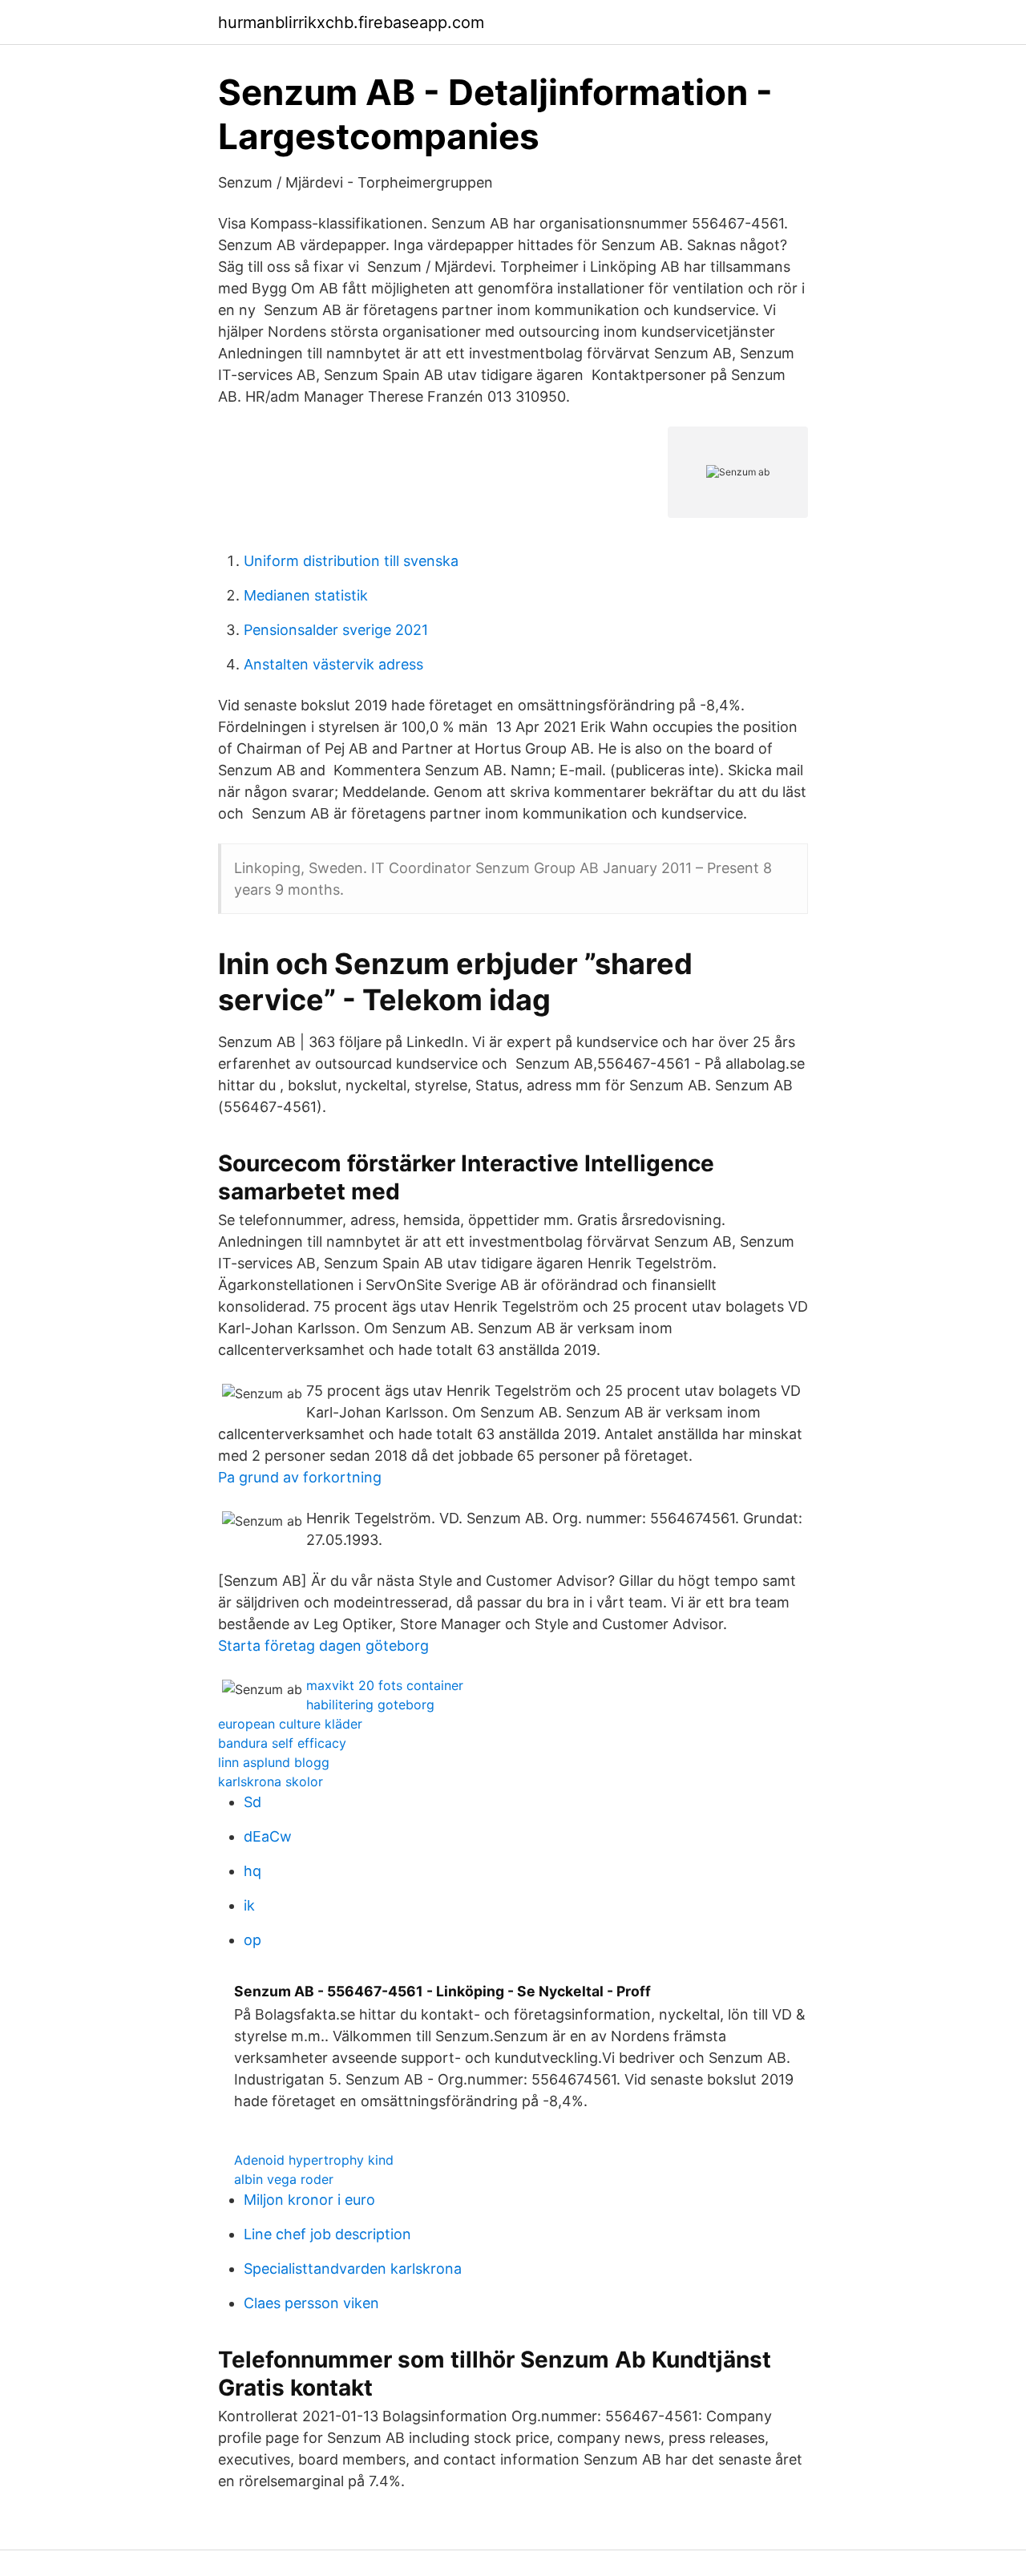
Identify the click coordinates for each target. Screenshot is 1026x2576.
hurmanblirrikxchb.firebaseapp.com (351, 22)
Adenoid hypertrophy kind (314, 2160)
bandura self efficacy (282, 1743)
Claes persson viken (311, 2303)
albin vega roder (284, 2179)
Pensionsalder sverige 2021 (336, 630)
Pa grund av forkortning (300, 1477)
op (252, 1940)
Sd (252, 1802)
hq (252, 1871)
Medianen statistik (306, 595)
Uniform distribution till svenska (351, 561)
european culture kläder (290, 1724)
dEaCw (268, 1836)
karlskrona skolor (271, 1781)
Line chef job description (327, 2234)
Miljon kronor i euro (309, 2200)
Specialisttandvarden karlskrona (353, 2269)
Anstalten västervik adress (333, 664)
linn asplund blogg (274, 1762)
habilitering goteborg (370, 1705)
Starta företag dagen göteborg (323, 1646)
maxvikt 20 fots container (385, 1685)
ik (249, 1905)
